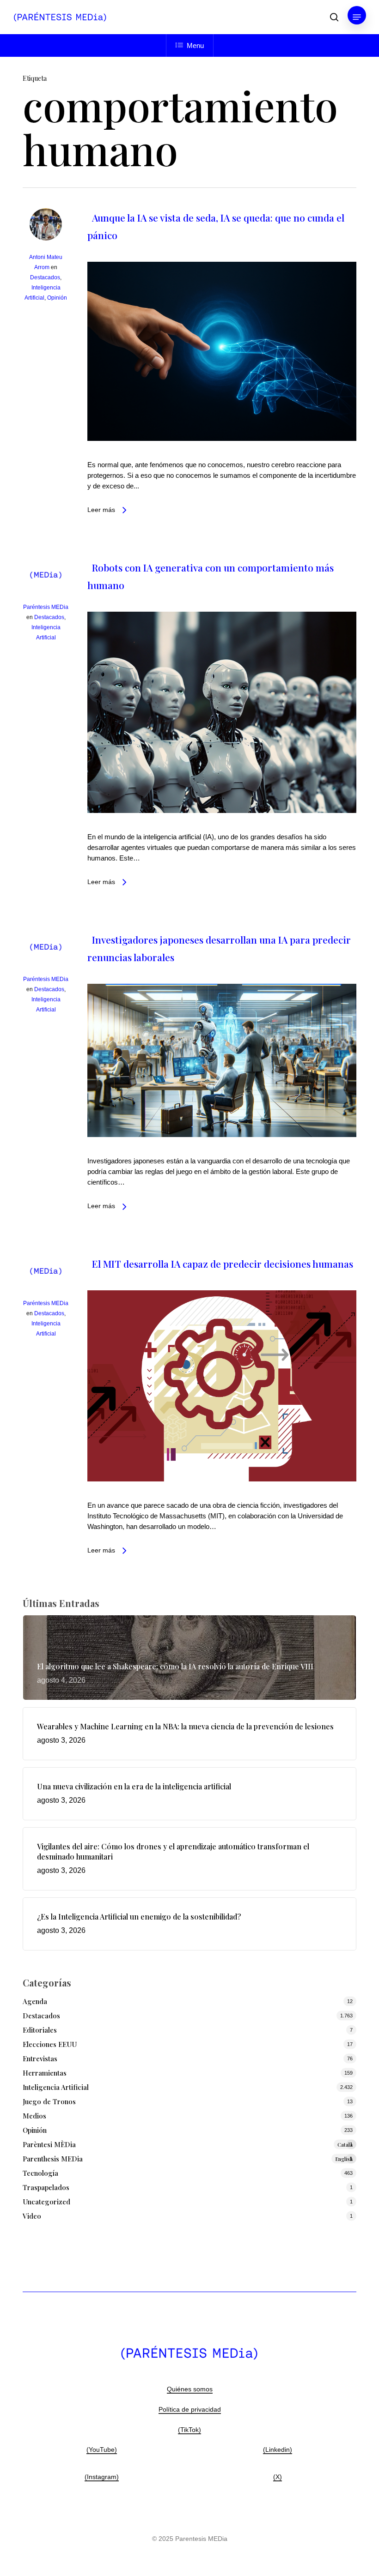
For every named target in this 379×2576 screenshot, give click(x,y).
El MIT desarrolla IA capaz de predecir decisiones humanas (223, 1264)
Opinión (57, 298)
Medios (34, 2116)
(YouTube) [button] (102, 2450)
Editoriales (40, 2030)
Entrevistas (40, 2058)
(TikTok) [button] (189, 2430)
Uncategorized (46, 2202)
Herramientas (45, 2073)
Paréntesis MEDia (46, 607)
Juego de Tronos (49, 2101)
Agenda (35, 2001)
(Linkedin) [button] (278, 2450)
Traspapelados (46, 2187)
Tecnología (40, 2173)
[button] (357, 17)
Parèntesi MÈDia (188, 2144)
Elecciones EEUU (50, 2044)
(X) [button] (278, 2477)
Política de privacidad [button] (190, 2409)
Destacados (45, 277)
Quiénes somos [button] (190, 2389)
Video (32, 2216)
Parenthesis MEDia (188, 2159)
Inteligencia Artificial (56, 2087)
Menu (195, 45)
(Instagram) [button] (102, 2477)
